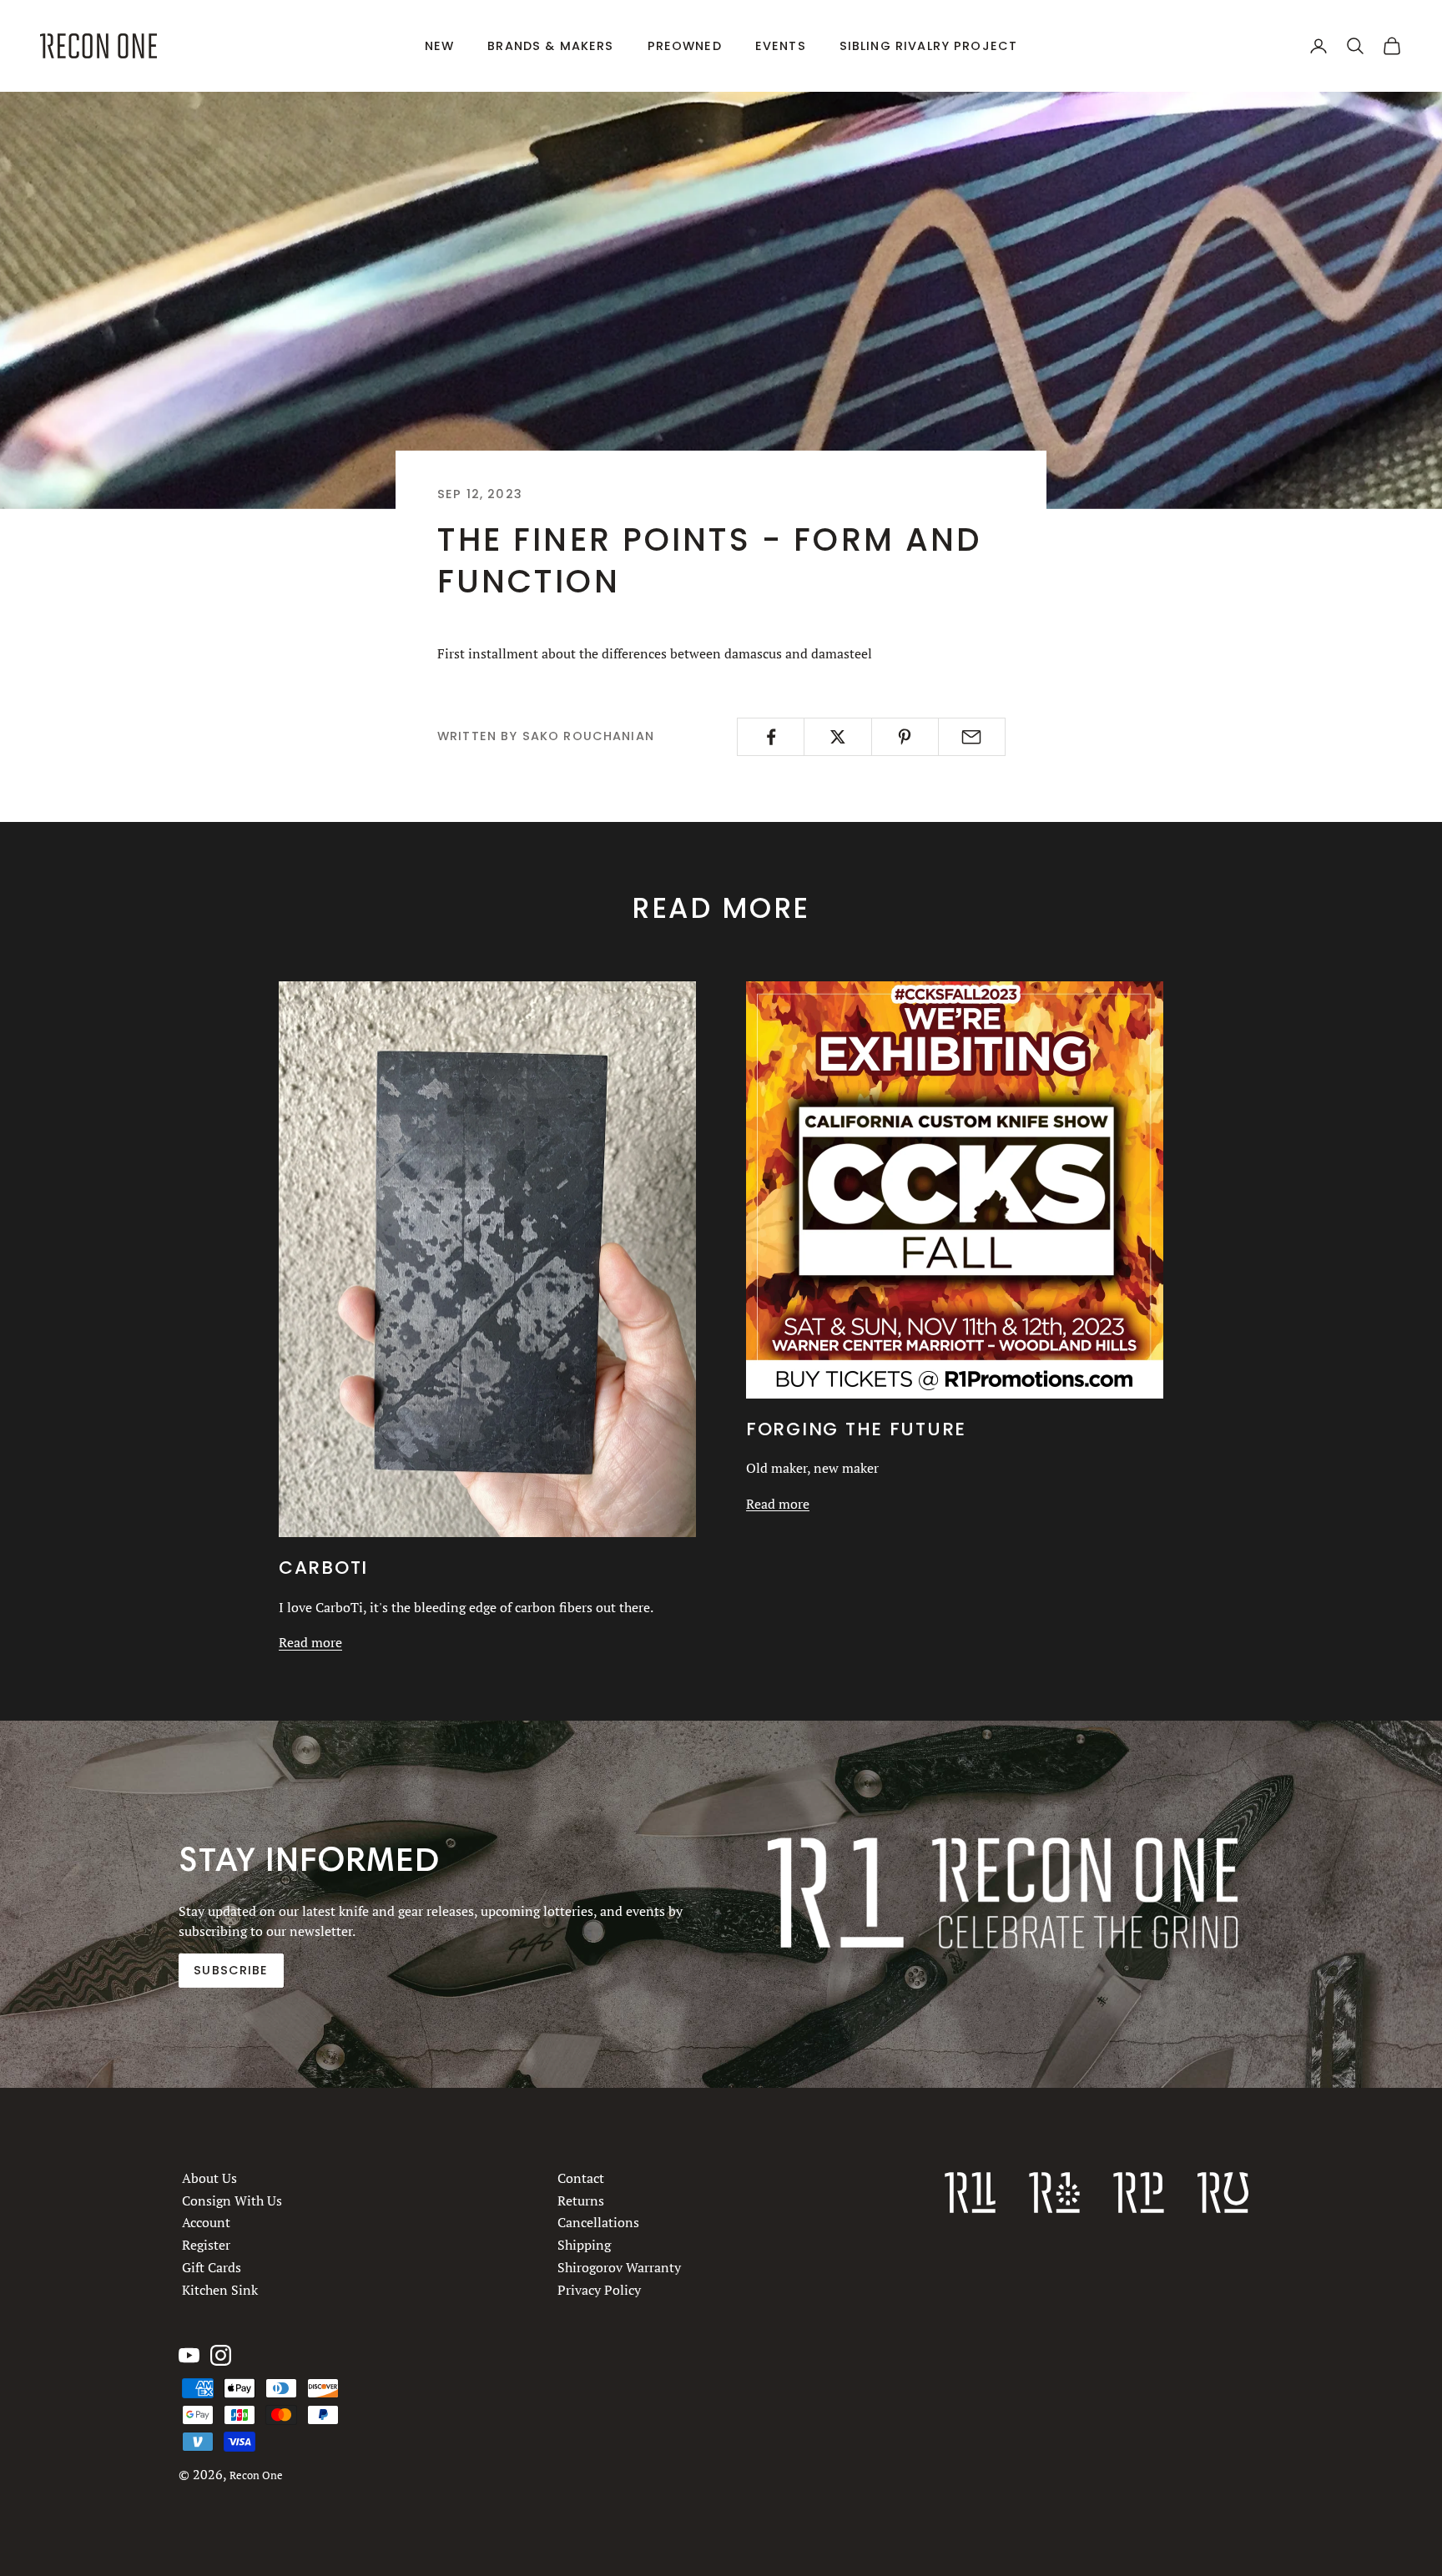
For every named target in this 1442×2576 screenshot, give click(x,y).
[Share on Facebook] (771, 737)
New (439, 46)
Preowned (685, 46)
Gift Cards (212, 2267)
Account (206, 2222)
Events (781, 46)
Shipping (584, 2245)
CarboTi (323, 1568)
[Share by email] (972, 737)
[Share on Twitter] (837, 737)
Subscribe (231, 1970)
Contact (581, 2178)
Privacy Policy (599, 2290)
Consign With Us (232, 2200)
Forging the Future (856, 1429)
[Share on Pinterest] (905, 737)
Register (206, 2245)
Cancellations (598, 2222)
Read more (310, 1642)
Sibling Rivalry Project (929, 46)
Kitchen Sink (220, 2290)
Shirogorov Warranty (619, 2267)
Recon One (256, 2475)
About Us (209, 2178)
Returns (581, 2200)
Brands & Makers (550, 46)
